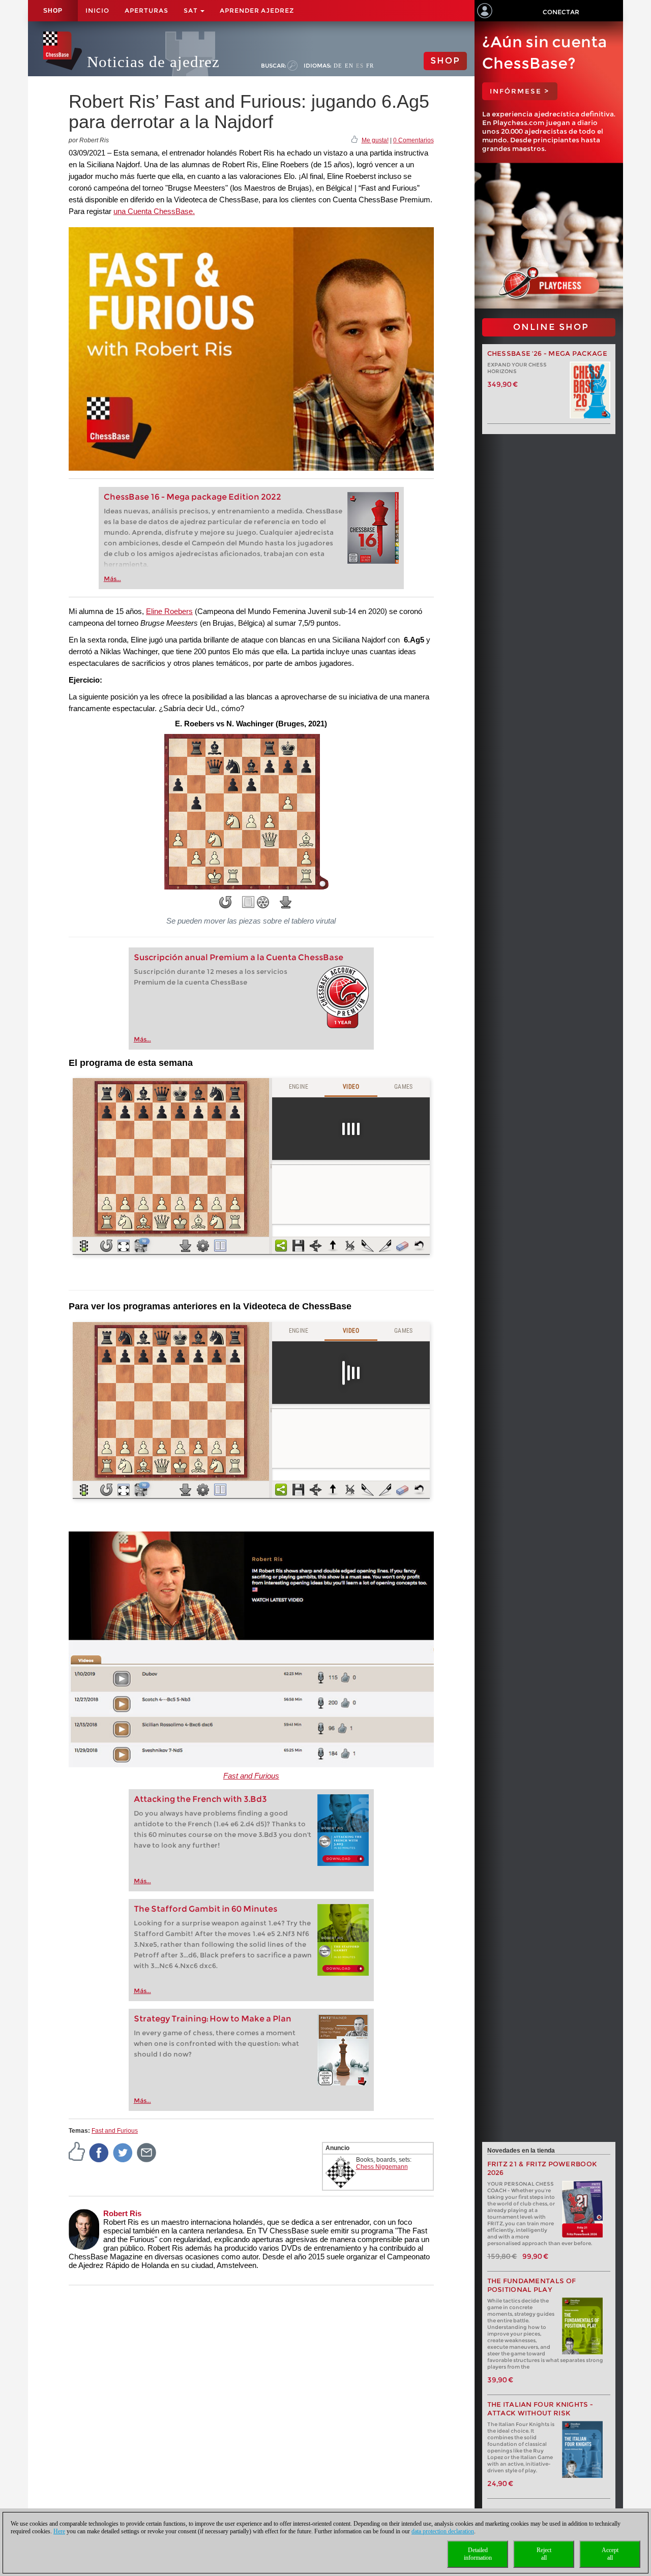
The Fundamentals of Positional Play (532, 2285)
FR (370, 66)
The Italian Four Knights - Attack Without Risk (540, 2409)
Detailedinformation (478, 2554)
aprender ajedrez (257, 10)
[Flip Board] (225, 902)
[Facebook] (99, 2152)
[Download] (286, 902)
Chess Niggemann (382, 2167)
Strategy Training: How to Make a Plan (213, 2019)
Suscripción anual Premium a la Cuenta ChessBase (239, 957)
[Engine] (263, 902)
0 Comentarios (413, 140)
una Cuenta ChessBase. (154, 211)
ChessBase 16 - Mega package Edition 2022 (193, 497)
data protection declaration (443, 2531)
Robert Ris (122, 2213)
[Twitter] (123, 2152)
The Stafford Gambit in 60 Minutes (205, 1909)
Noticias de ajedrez (153, 62)
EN (349, 66)
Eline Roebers (169, 611)
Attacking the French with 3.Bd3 (200, 1799)
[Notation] (248, 902)
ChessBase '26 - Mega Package (547, 354)
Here (59, 2531)
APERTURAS (146, 10)
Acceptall (610, 2554)
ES (360, 66)
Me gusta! (375, 140)
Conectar (561, 12)
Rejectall (544, 2554)
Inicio (97, 10)
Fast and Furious (251, 1776)
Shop (53, 11)
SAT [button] (191, 10)
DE (338, 66)
